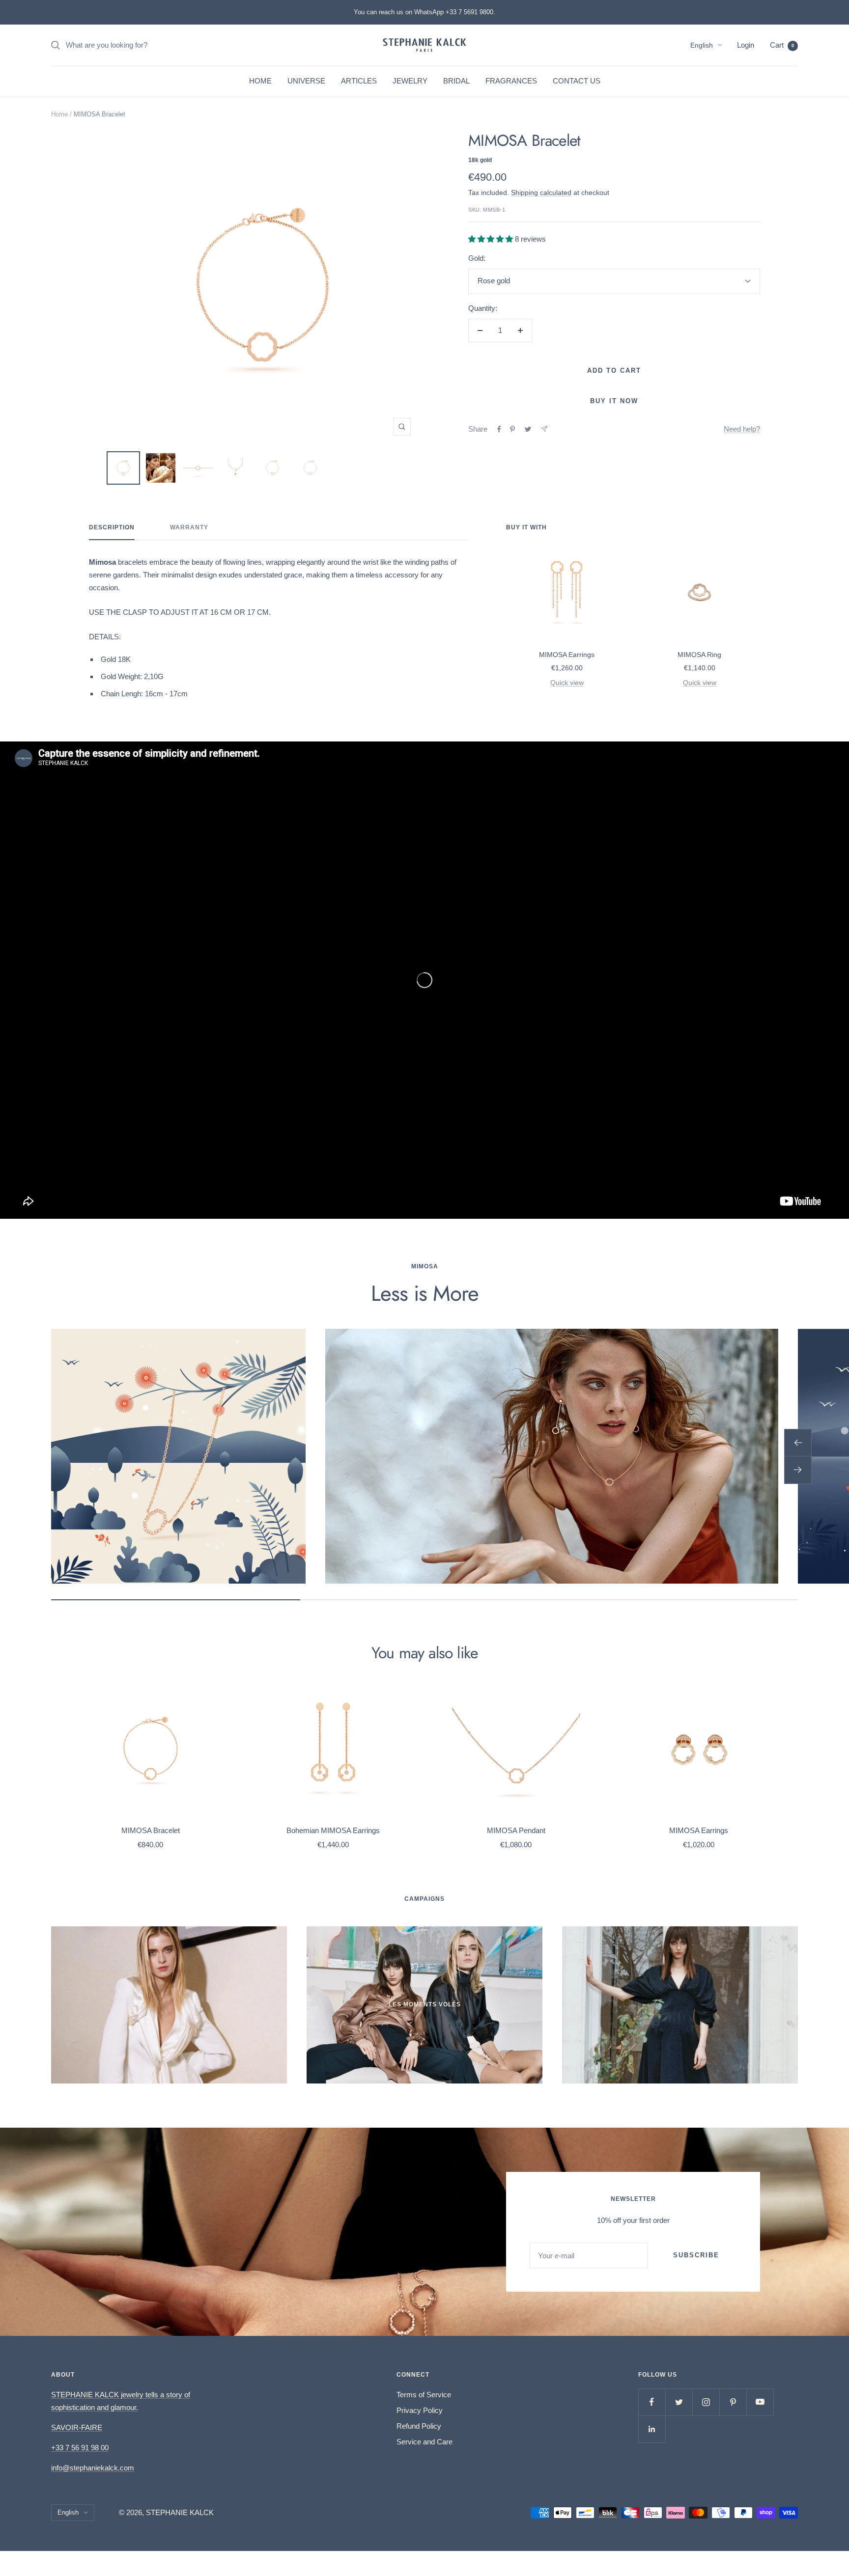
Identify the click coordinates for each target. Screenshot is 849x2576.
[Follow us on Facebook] (652, 2402)
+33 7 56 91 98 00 (80, 2448)
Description (112, 527)
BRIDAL (456, 81)
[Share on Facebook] (499, 429)
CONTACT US (577, 81)
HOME (260, 81)
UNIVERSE (306, 81)
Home (59, 114)
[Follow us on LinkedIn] (652, 2429)
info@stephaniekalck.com (93, 2468)
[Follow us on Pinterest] (733, 2402)
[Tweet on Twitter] (528, 429)
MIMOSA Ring (699, 655)
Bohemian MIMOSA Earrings (333, 1830)
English (702, 45)
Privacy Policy (420, 2410)
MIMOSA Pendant (516, 1830)
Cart (782, 45)
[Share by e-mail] (544, 429)
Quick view (567, 683)
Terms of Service (424, 2395)
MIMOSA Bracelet (151, 1830)
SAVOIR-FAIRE (77, 2427)
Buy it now (614, 401)
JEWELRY (410, 81)
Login (746, 45)
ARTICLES (359, 81)
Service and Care (424, 2442)
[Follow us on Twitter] (679, 2402)
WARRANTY (189, 527)
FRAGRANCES (511, 81)
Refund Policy (419, 2426)
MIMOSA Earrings (567, 655)
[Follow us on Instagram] (706, 2402)
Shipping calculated (541, 192)
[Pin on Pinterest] (512, 429)
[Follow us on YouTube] (760, 2402)
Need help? (742, 429)
